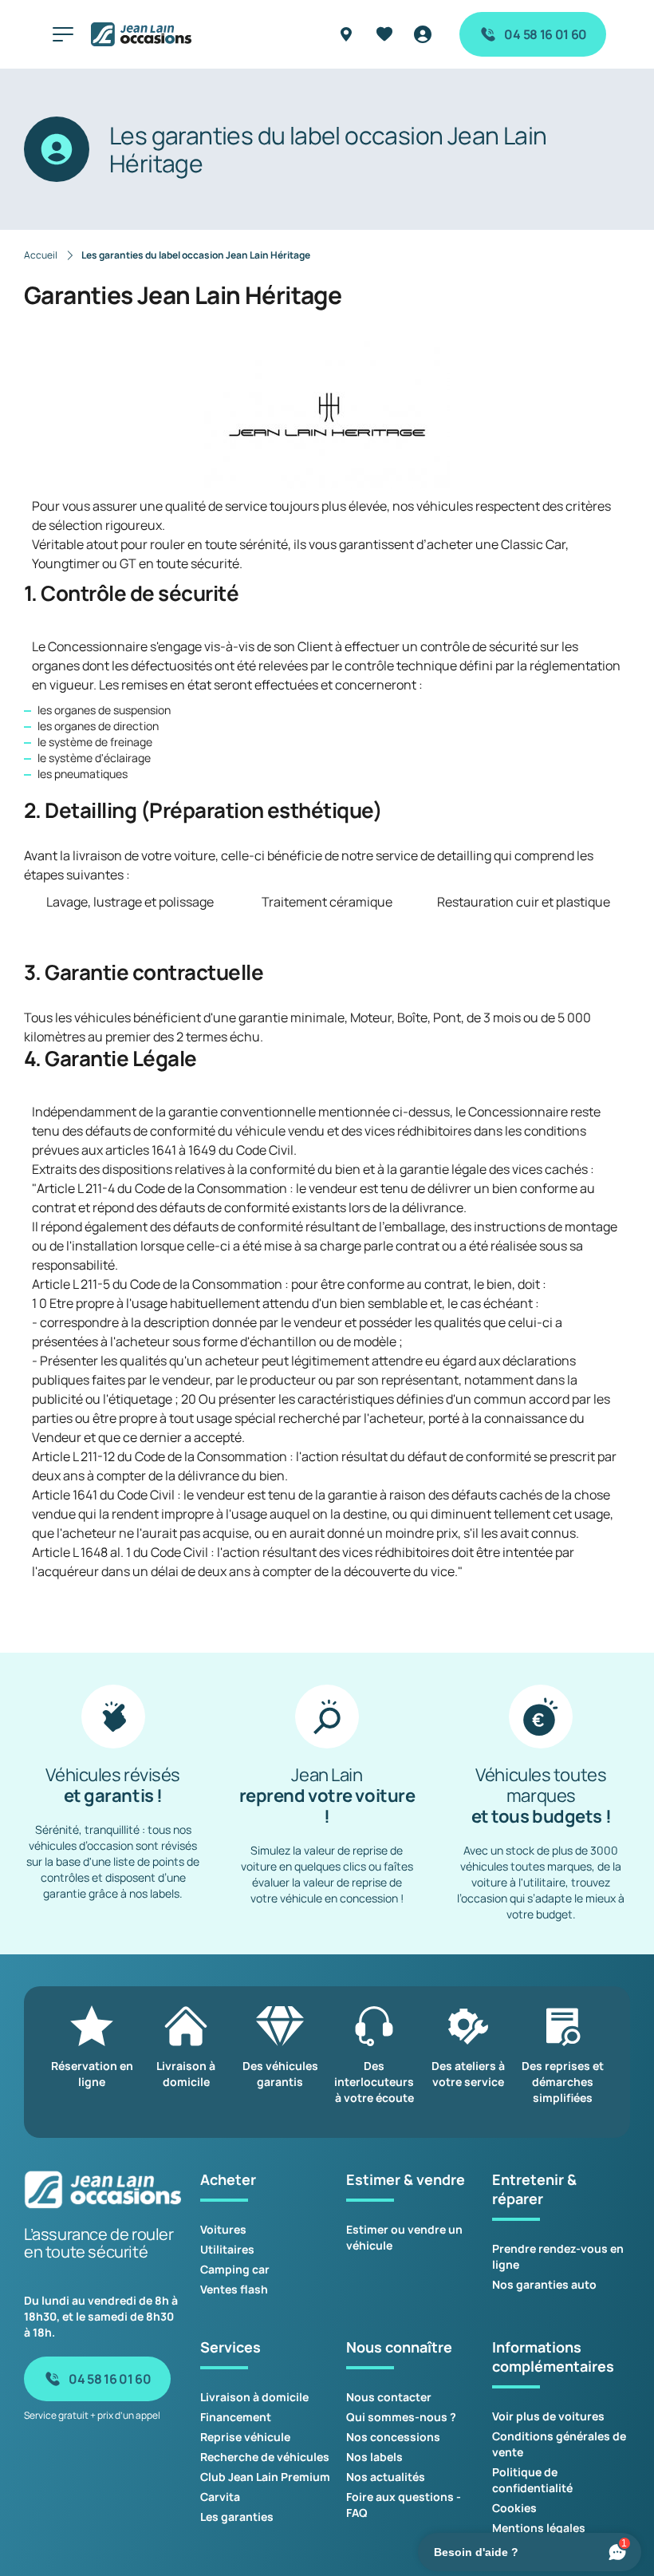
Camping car (235, 2269)
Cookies (514, 2508)
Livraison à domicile (254, 2397)
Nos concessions (393, 2437)
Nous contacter (389, 2397)
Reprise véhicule (245, 2437)
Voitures (223, 2229)
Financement (236, 2417)
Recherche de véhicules (265, 2457)
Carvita (220, 2497)
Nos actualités (386, 2477)
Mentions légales (539, 2528)
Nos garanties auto (544, 2284)
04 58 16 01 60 (546, 34)
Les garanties (237, 2517)
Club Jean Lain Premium (265, 2477)
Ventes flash (234, 2289)
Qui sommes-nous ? (401, 2417)
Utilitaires (227, 2249)
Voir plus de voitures (548, 2416)
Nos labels (374, 2457)
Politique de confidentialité (532, 2480)
